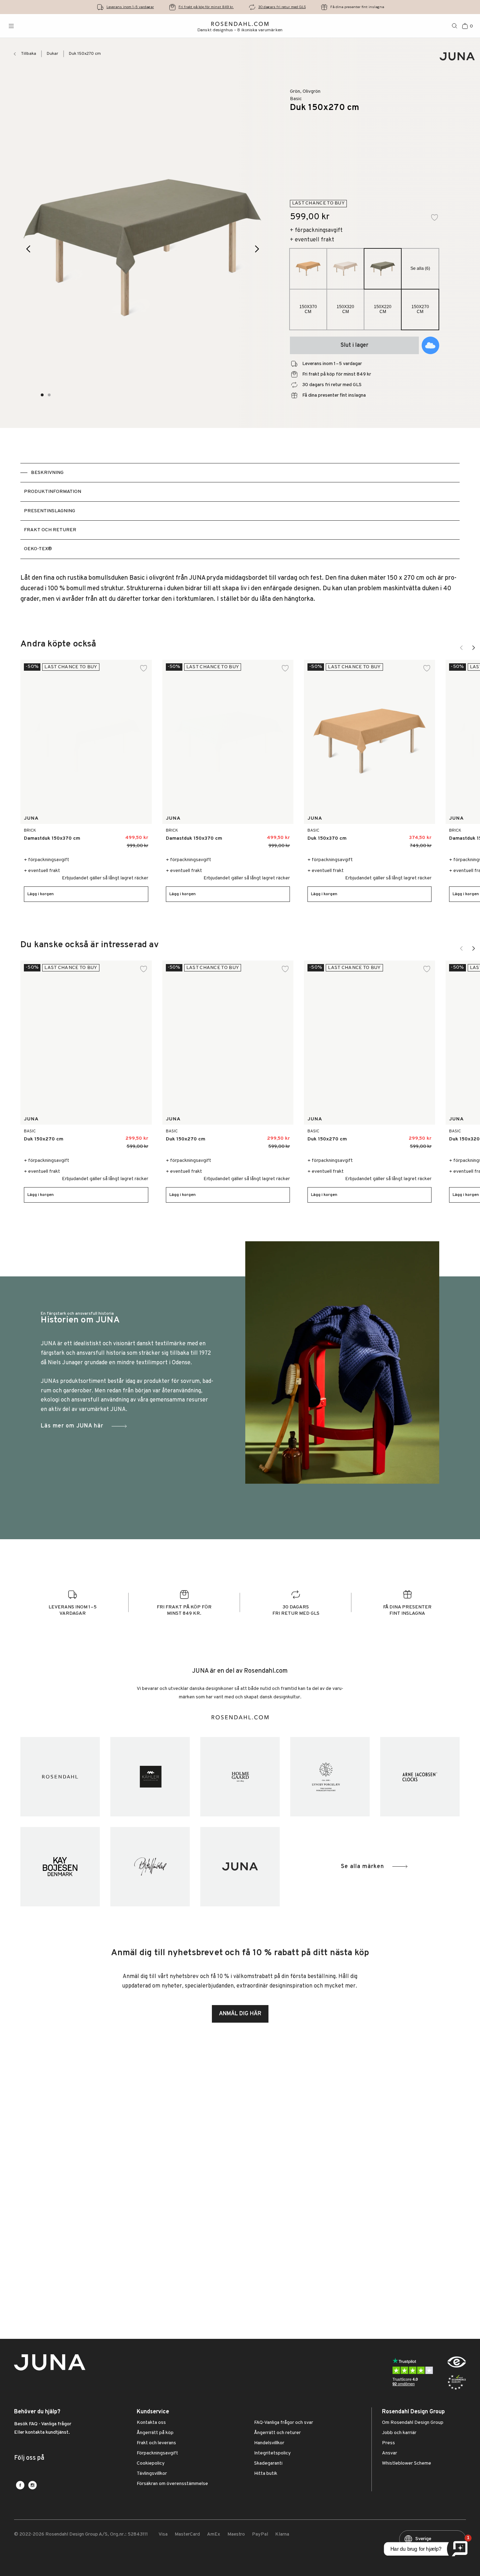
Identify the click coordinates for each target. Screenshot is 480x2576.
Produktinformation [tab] (53, 492)
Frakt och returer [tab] (50, 530)
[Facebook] (20, 2485)
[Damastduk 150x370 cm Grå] (280, 835)
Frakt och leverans (156, 2443)
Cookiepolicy (151, 2464)
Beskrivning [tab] (47, 473)
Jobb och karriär (399, 2433)
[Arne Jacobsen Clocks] (420, 1777)
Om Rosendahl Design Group (413, 2423)
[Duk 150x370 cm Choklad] (380, 835)
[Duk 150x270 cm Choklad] (95, 1136)
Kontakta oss (151, 2423)
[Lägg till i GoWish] (430, 345)
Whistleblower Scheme (407, 2464)
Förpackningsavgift (157, 2453)
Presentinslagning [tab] (50, 511)
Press (388, 2443)
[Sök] (455, 26)
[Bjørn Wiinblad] (150, 1867)
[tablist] (240, 511)
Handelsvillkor (269, 2443)
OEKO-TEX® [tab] (38, 549)
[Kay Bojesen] (60, 1867)
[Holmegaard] (240, 1777)
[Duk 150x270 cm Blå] (111, 1136)
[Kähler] (150, 1777)
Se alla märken (362, 1867)
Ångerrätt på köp (155, 2433)
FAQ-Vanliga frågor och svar (284, 2423)
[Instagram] (33, 2485)
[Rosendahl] (60, 1777)
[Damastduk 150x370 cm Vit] (123, 835)
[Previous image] (29, 249)
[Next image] (257, 249)
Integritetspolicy (272, 2453)
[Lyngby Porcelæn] (330, 1777)
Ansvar (390, 2453)
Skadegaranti (268, 2464)
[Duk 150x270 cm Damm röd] (127, 1136)
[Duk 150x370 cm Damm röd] (411, 835)
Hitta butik (266, 2474)
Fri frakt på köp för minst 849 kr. (206, 7)
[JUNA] (240, 1867)
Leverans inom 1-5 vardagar (130, 7)
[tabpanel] (240, 589)
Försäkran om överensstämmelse (172, 2484)
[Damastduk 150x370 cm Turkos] (139, 835)
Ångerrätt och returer (277, 2433)
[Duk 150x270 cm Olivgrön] (269, 1136)
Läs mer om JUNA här (72, 1426)
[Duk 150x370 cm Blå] (395, 835)
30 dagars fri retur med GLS (282, 7)
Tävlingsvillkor (152, 2474)
